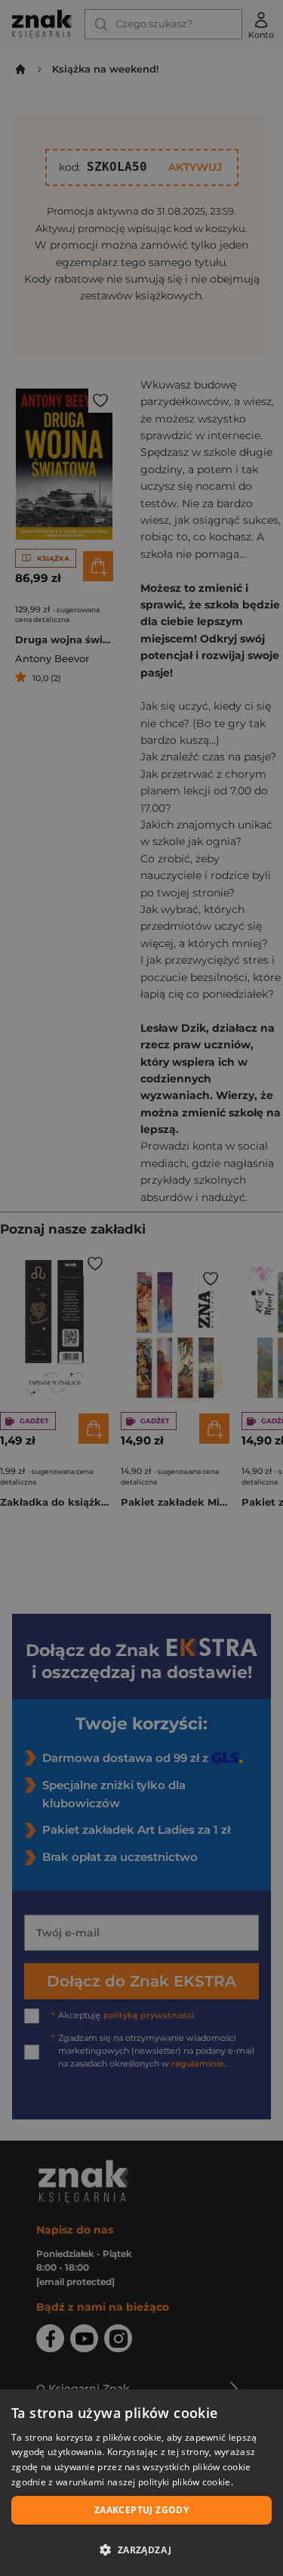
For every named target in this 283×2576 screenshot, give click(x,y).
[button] (141, 2550)
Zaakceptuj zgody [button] (141, 2510)
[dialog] (141, 2483)
